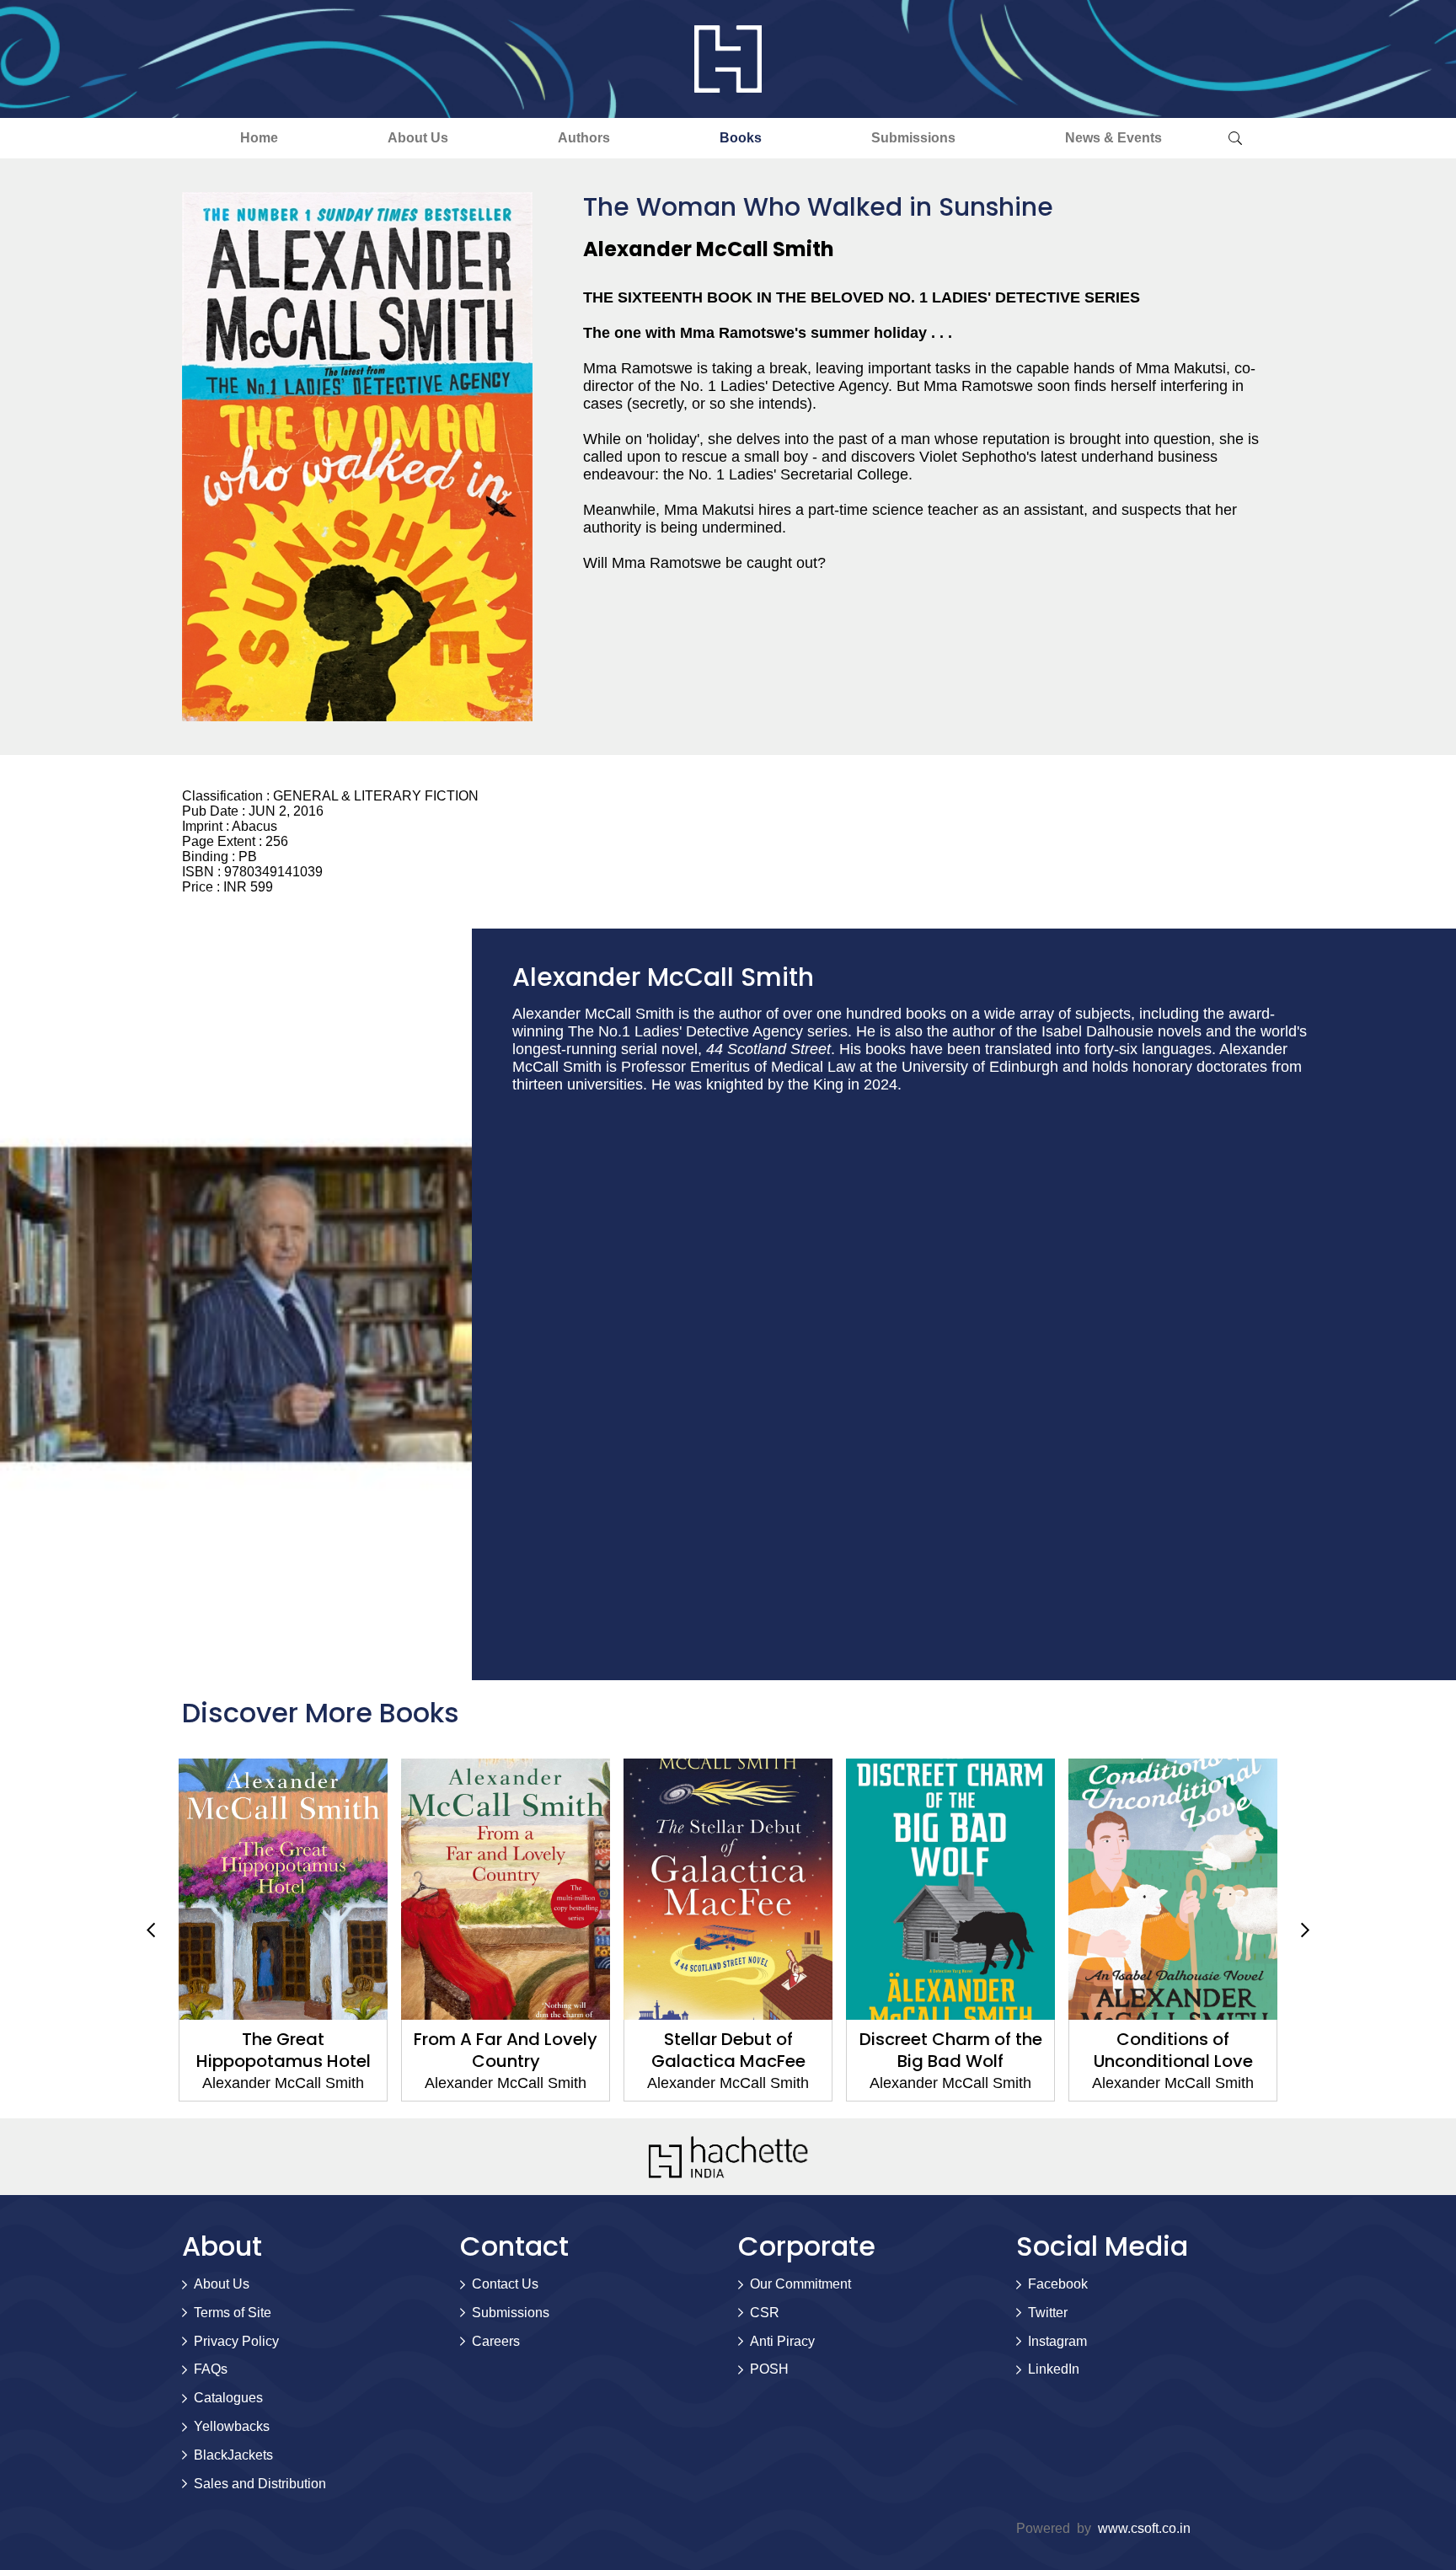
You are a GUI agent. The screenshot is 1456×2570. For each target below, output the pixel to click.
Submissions (913, 138)
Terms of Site (233, 2313)
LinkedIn (1054, 2369)
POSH (769, 2369)
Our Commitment (800, 2284)
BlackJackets (233, 2455)
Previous (151, 1930)
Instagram (1057, 2341)
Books (741, 138)
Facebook (1058, 2284)
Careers (496, 2341)
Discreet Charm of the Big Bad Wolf (836, 2050)
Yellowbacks (232, 2426)
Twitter (1048, 2313)
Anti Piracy (782, 2341)
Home (259, 138)
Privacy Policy (236, 2341)
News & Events (1113, 138)
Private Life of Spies (1281, 2039)
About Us (418, 138)
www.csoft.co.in (1144, 2528)
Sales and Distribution (260, 2484)
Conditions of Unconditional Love (1059, 2050)
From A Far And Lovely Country (391, 2050)
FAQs (211, 2369)
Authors (584, 138)
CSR (765, 2313)
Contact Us (505, 2284)
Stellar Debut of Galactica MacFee (614, 2050)
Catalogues (228, 2398)
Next (1305, 1930)
